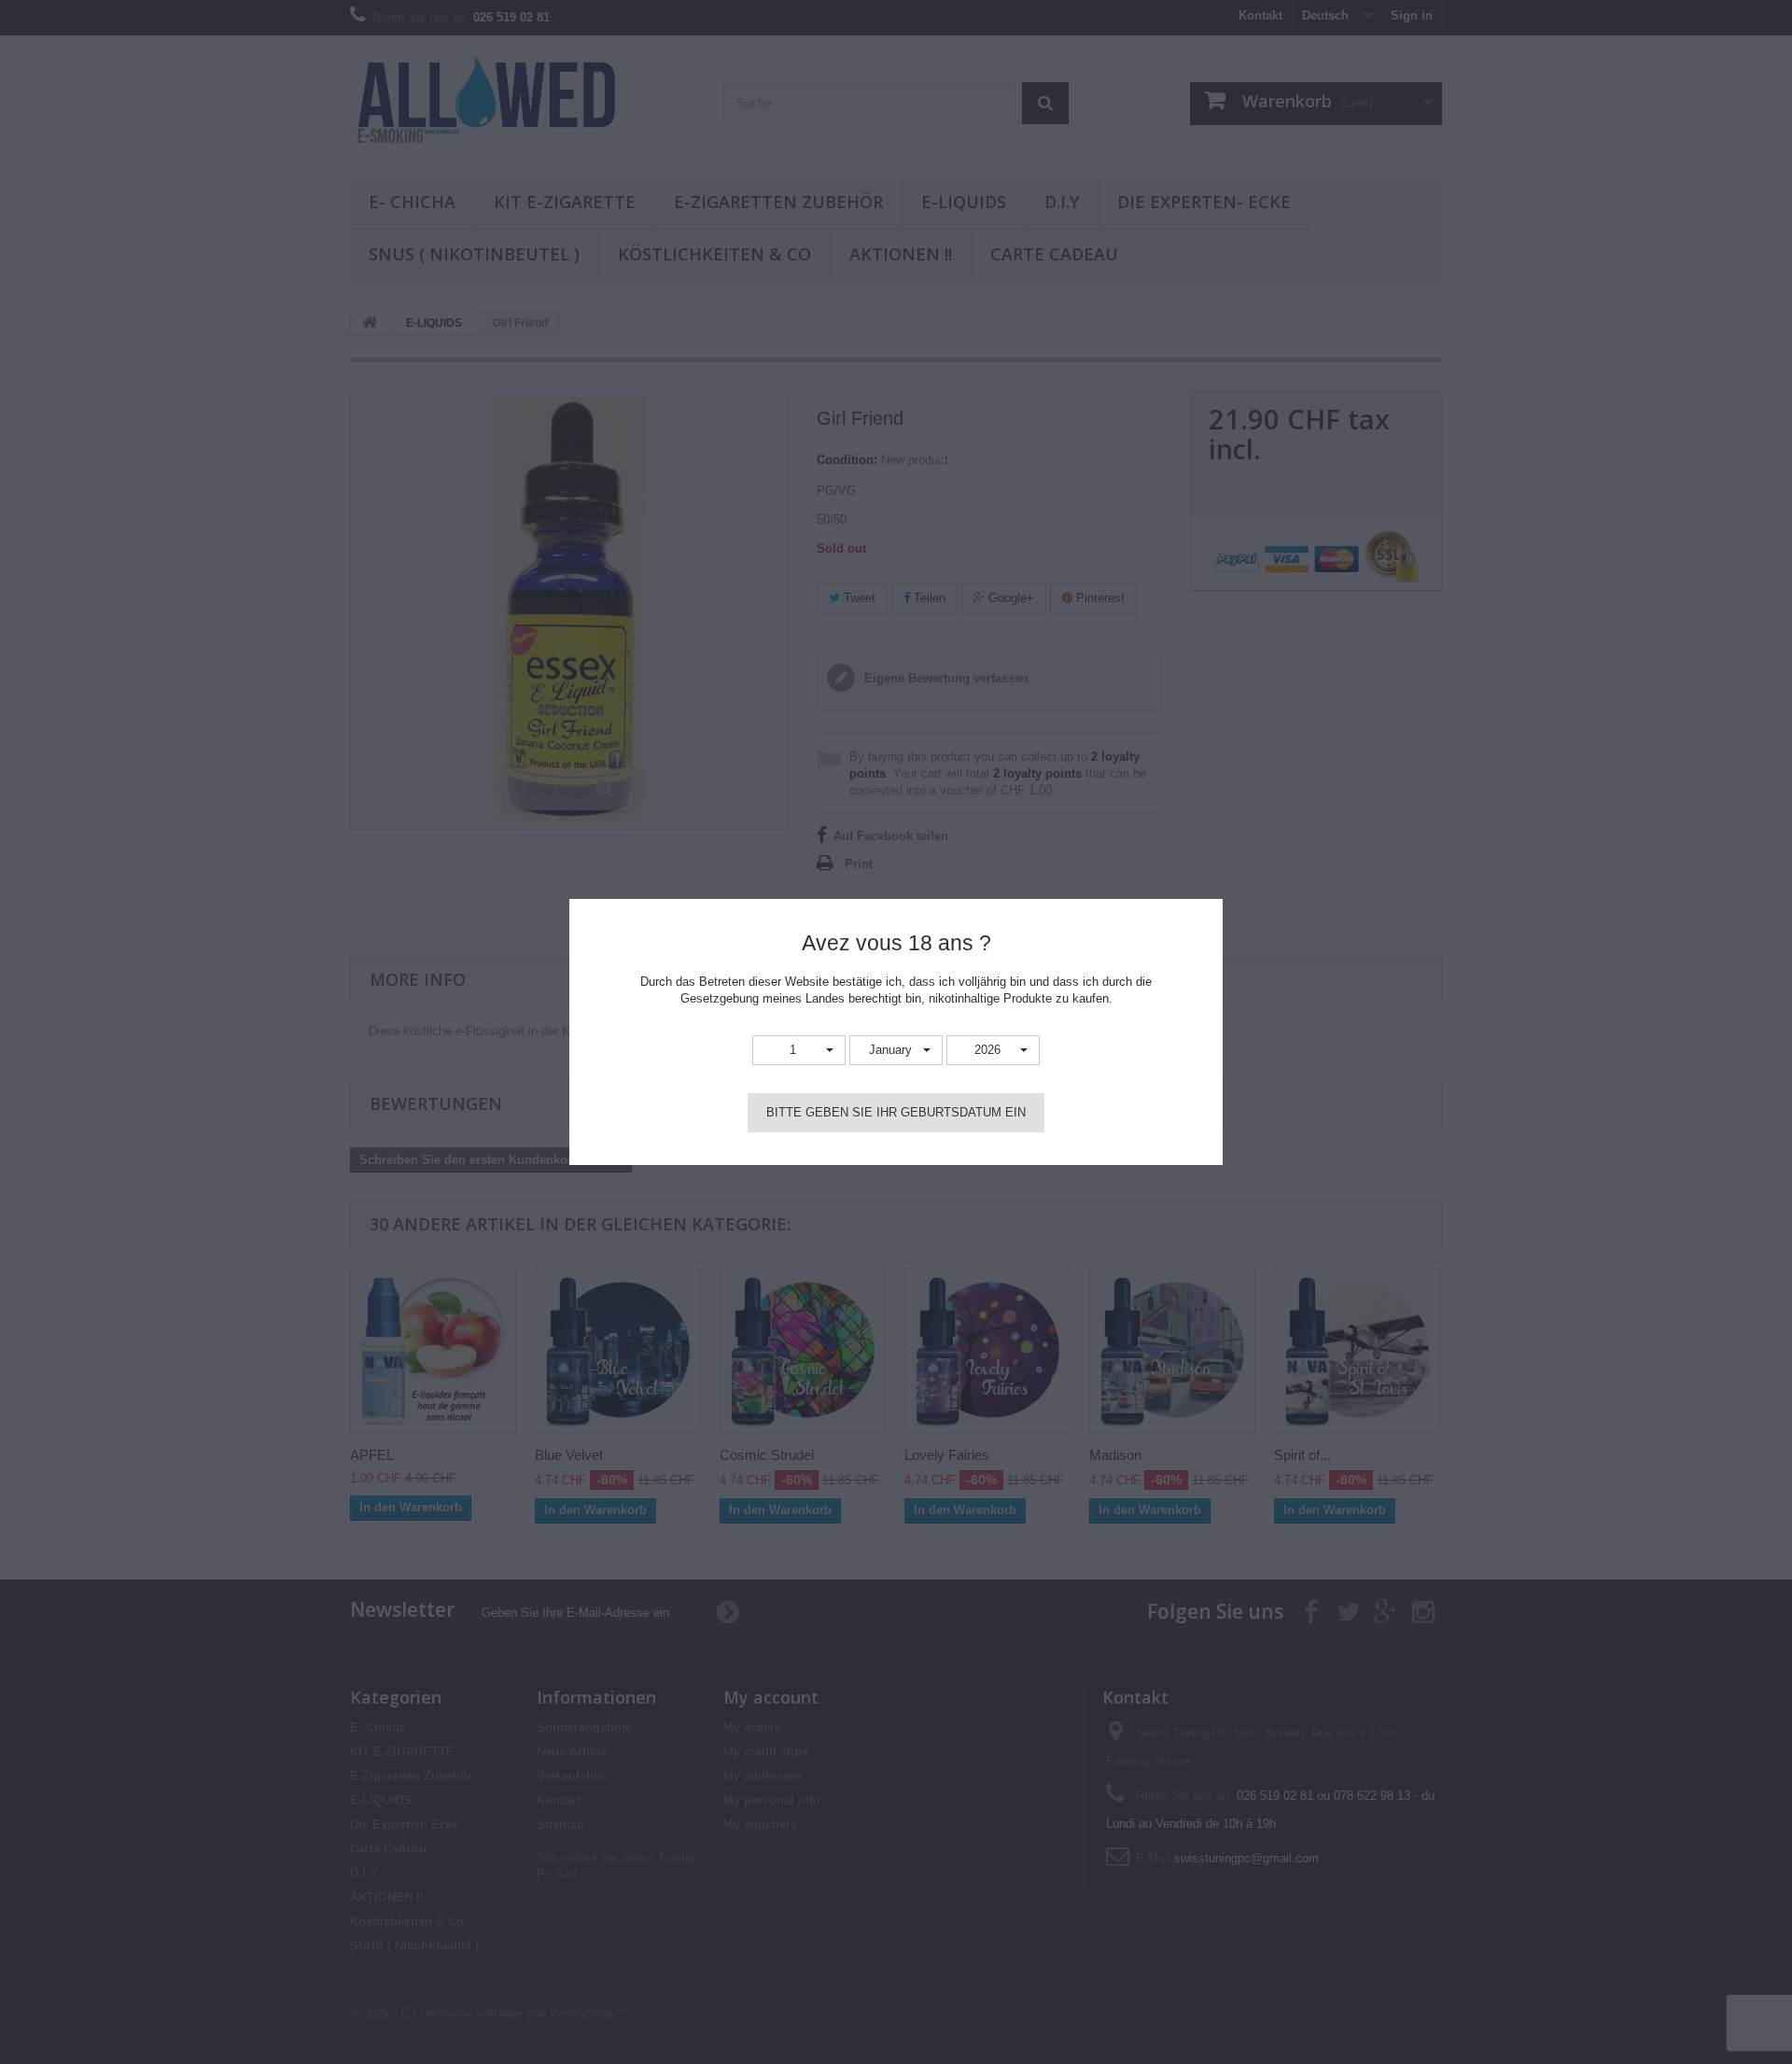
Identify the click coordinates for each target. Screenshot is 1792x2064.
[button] (799, 1051)
